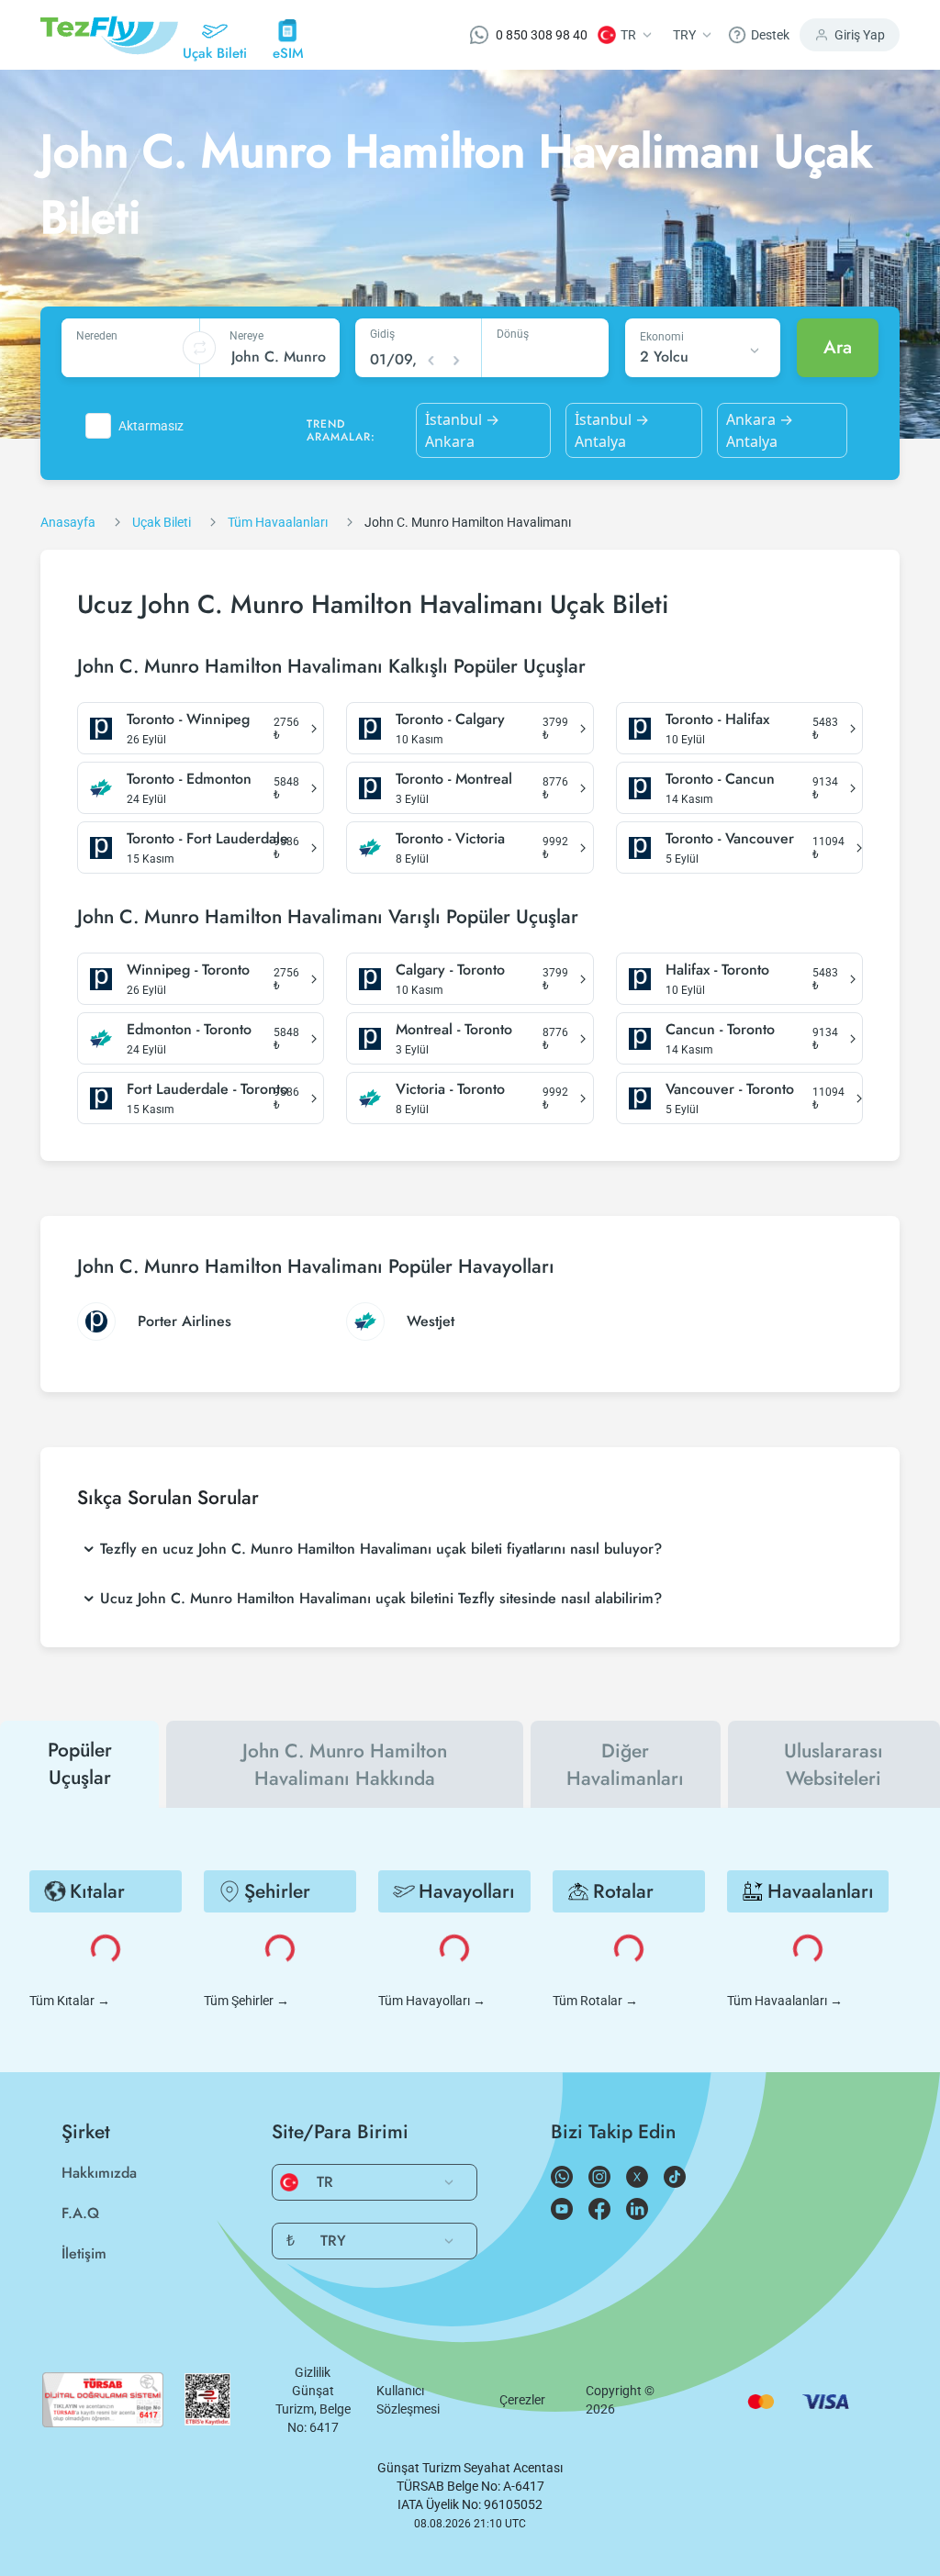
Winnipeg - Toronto (188, 970)
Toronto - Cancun (720, 779)
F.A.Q (80, 2213)
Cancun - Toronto (720, 1030)
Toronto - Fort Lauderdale (207, 839)
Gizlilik (313, 2372)
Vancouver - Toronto (730, 1089)
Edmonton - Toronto (189, 1030)
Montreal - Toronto (454, 1030)
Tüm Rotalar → (595, 2001)
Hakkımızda (99, 2173)
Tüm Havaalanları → (785, 2001)
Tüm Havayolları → (432, 2001)
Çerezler (522, 2400)
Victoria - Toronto (450, 1089)
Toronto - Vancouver (730, 839)
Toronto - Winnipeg (188, 719)
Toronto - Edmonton (189, 779)
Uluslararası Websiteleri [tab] (834, 1765)
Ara (838, 347)
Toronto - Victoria (450, 839)
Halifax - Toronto (717, 970)
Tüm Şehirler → (246, 2001)
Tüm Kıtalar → (70, 2001)
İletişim (84, 2253)
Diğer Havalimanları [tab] (625, 1765)
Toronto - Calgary (450, 719)
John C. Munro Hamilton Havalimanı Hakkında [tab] (345, 1765)
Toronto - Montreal (454, 779)
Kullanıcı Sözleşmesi (408, 2400)
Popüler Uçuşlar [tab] (80, 1764)
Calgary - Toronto (450, 970)
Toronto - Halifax (717, 719)
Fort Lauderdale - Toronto (207, 1089)
